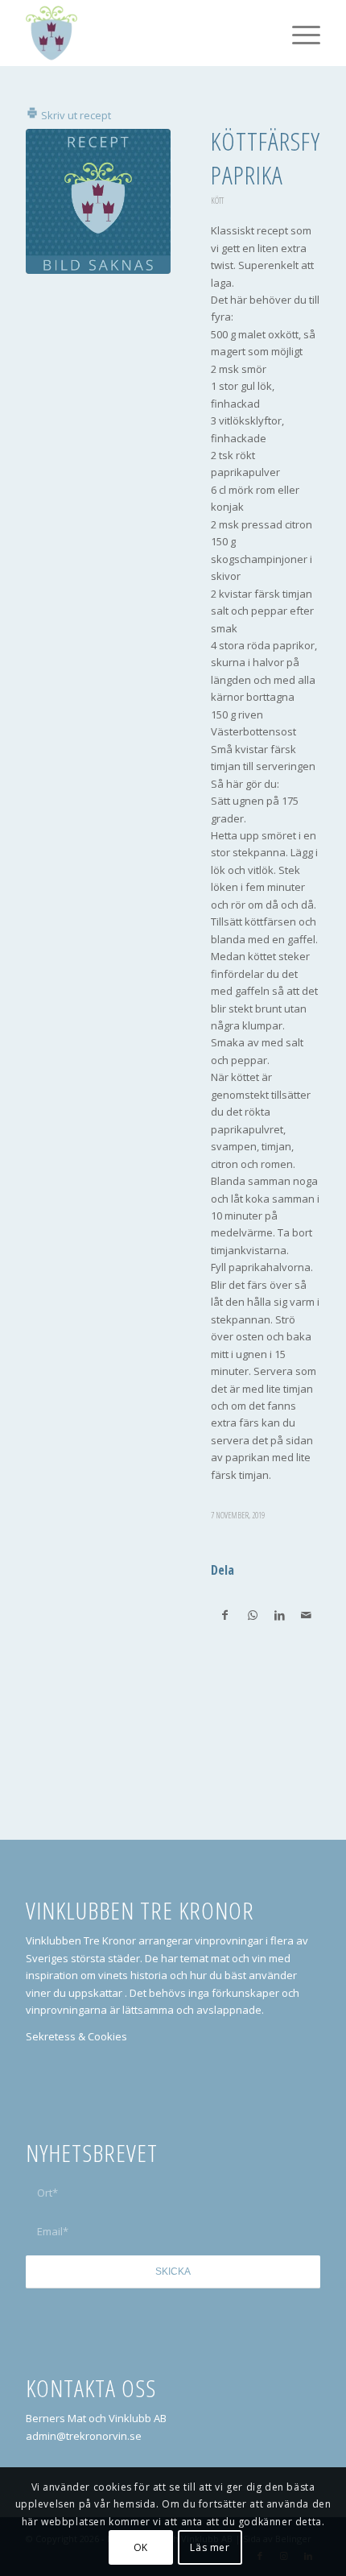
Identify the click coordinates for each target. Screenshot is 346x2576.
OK (141, 2547)
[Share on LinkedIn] (279, 1615)
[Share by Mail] (306, 1615)
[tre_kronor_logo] (143, 33)
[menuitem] (298, 33)
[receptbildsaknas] (98, 201)
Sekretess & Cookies (76, 2036)
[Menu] (298, 33)
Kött (217, 201)
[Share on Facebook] (225, 1615)
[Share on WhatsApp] (253, 1615)
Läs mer (210, 2547)
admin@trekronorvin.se (84, 2436)
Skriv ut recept (75, 115)
